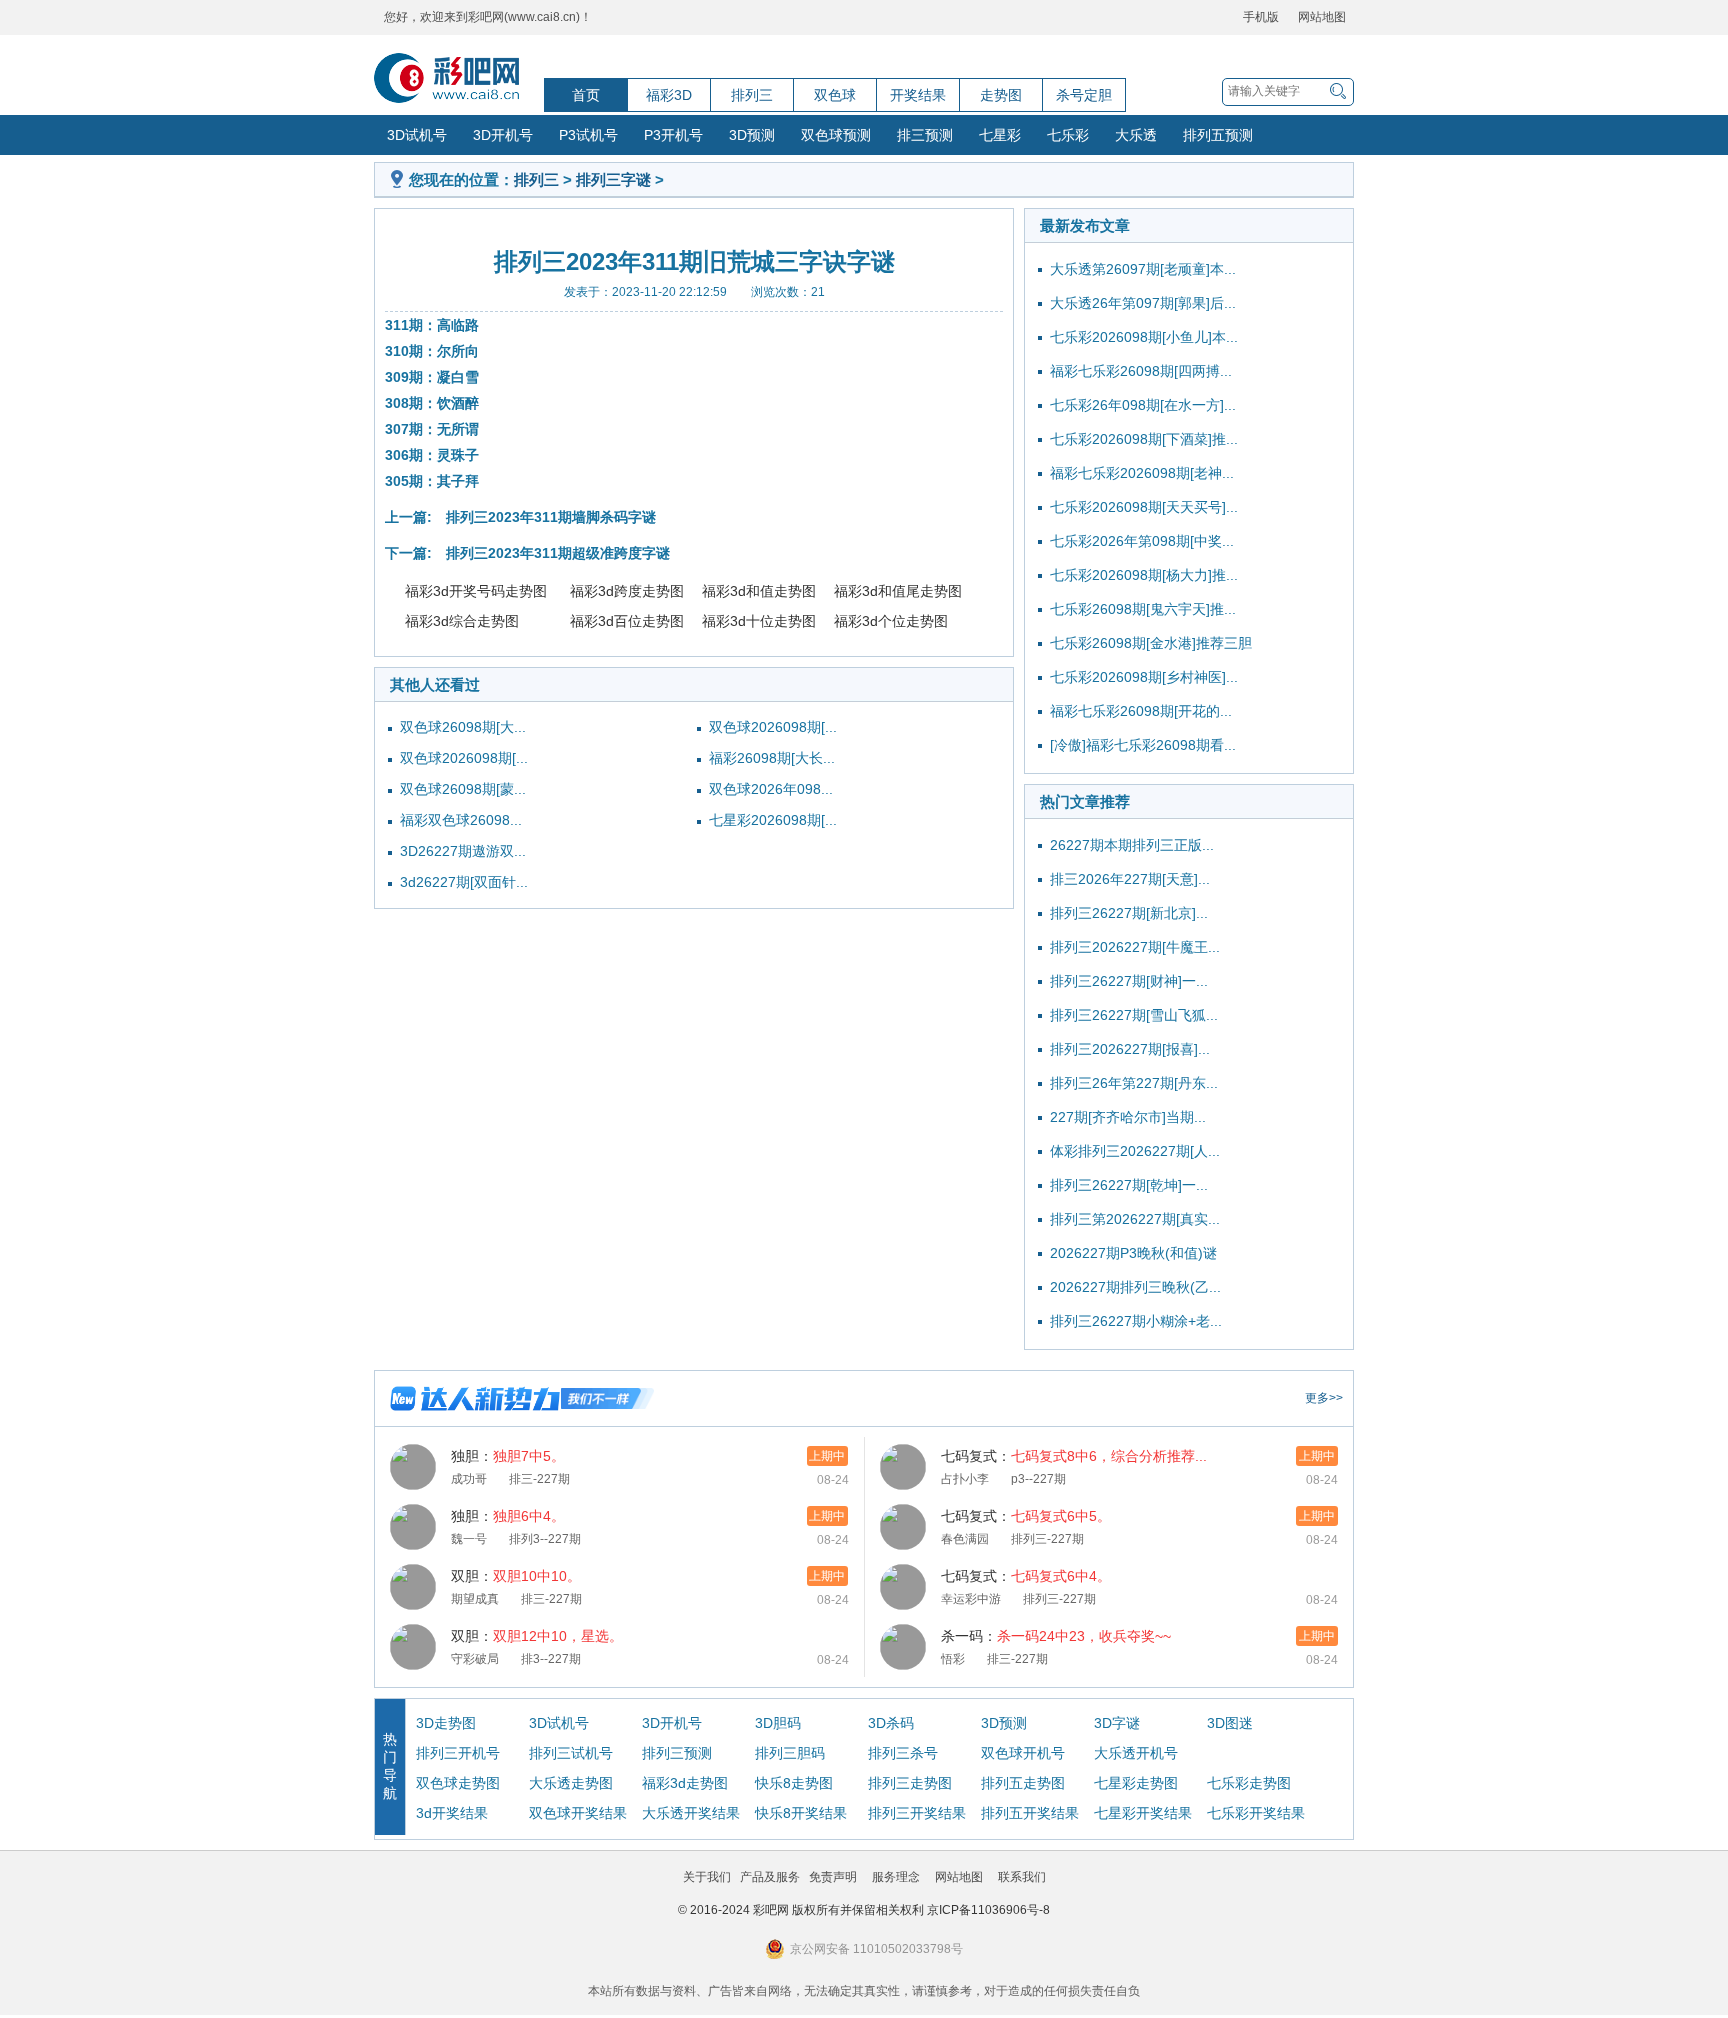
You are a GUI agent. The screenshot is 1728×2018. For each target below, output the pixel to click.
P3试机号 (588, 135)
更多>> (1324, 1398)
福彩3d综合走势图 (462, 621)
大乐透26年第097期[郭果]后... (1143, 303)
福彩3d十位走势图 (759, 621)
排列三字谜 (613, 179)
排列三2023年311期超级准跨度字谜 (558, 553)
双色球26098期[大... (463, 727)
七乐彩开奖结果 (1256, 1813)
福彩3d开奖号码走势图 (476, 591)
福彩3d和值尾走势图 (898, 591)
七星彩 (1000, 135)
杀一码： (1056, 1636)
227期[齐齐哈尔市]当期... (1128, 1117)
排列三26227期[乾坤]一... (1129, 1185)
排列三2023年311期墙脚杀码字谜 (551, 517)
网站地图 (1322, 17)
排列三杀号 (903, 1753)
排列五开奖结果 (1030, 1813)
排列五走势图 (1023, 1783)
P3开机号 (673, 135)
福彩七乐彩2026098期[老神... (1142, 473)
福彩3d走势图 (685, 1783)
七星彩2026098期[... (773, 820)
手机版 (1261, 17)
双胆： (516, 1576)
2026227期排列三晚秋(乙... (1135, 1287)
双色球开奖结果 (578, 1813)
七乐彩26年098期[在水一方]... (1143, 405)
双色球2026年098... (771, 789)
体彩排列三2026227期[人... (1135, 1151)
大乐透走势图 (571, 1783)
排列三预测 (677, 1753)
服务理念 (896, 1877)
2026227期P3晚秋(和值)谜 (1133, 1253)
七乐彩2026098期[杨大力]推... (1144, 575)
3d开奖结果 (452, 1813)
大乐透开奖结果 (691, 1813)
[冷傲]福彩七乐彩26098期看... (1143, 745)
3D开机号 (503, 135)
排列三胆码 (790, 1753)
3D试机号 (417, 135)
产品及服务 (770, 1877)
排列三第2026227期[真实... (1135, 1219)
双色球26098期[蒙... (463, 789)
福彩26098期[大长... (772, 758)
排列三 (752, 95)
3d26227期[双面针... (464, 882)
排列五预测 (1218, 135)
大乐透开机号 (1136, 1753)
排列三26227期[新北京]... (1129, 913)
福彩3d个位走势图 (891, 621)
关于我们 (707, 1877)
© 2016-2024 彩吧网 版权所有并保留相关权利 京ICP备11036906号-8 (864, 1910)
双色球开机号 (1023, 1753)
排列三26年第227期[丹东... (1134, 1083)
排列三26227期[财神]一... (1129, 981)
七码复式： (1074, 1456)
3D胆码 (778, 1723)
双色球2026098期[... (464, 758)
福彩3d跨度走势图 (627, 591)
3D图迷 (1230, 1723)
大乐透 (1136, 135)
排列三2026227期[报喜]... (1130, 1049)
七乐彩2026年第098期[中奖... (1142, 541)
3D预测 (752, 135)
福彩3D (669, 95)
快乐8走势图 (794, 1783)
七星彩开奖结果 (1143, 1813)
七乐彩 (1068, 135)
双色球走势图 (458, 1783)
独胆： (508, 1456)
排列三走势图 (910, 1783)
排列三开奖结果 (917, 1813)
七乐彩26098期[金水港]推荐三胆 (1151, 643)
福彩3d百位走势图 (627, 621)
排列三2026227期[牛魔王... (1135, 947)
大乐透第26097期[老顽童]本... (1143, 269)
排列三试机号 (571, 1753)
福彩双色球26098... (461, 820)
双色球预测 (836, 135)
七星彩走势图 (1136, 1783)
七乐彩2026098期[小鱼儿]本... (1144, 337)
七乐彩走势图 (1249, 1783)
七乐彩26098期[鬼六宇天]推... (1143, 609)
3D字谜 (1117, 1723)
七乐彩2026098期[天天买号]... (1144, 507)
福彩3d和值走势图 (759, 591)
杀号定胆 (1084, 95)
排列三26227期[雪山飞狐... (1134, 1015)
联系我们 (1022, 1877)
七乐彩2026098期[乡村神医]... (1144, 677)
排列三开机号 (458, 1753)
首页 (586, 95)
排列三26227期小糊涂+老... (1136, 1321)
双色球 (835, 95)
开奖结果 (918, 95)
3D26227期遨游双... (463, 851)
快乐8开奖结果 (801, 1813)
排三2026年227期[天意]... (1130, 879)
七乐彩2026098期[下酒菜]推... (1144, 439)
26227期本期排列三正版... (1132, 845)
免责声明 (833, 1877)
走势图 (1001, 95)
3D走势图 (446, 1723)
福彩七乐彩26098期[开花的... (1141, 711)
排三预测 (925, 135)
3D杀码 (891, 1723)
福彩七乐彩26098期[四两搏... (1141, 371)
